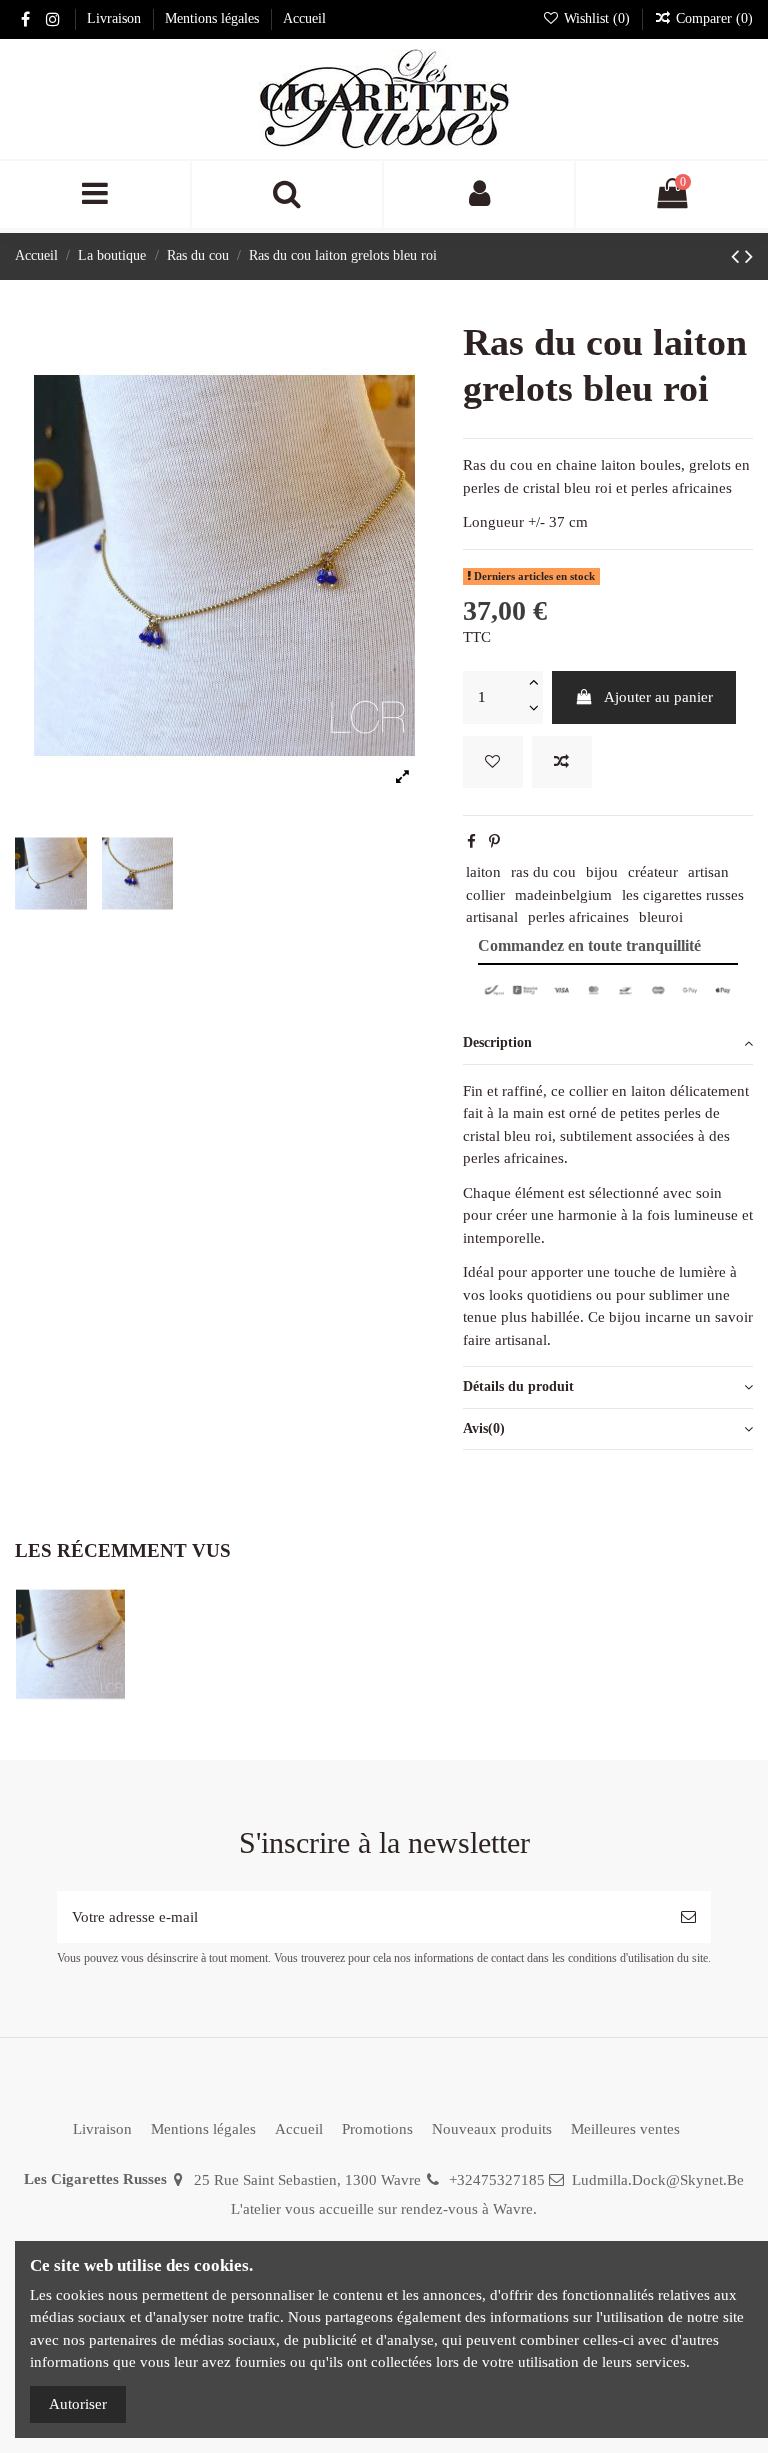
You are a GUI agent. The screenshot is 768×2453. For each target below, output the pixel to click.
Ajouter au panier (658, 697)
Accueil (304, 18)
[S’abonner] (688, 1917)
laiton (483, 872)
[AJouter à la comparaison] (562, 762)
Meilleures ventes (625, 2129)
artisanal (492, 917)
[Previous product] (738, 256)
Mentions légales (214, 18)
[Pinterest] (494, 842)
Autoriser (78, 2404)
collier (485, 895)
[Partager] (471, 842)
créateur (653, 872)
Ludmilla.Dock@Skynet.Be (658, 2180)
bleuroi (661, 917)
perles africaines (578, 917)
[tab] (608, 1044)
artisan (708, 872)
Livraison (116, 18)
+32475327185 (497, 2180)
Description (497, 1042)
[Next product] (749, 256)
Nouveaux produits (492, 2129)
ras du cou (543, 872)
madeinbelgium (563, 895)
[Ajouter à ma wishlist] (493, 762)
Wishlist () (597, 18)
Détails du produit (518, 1386)
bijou (602, 872)
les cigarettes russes (683, 895)
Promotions (377, 2129)
